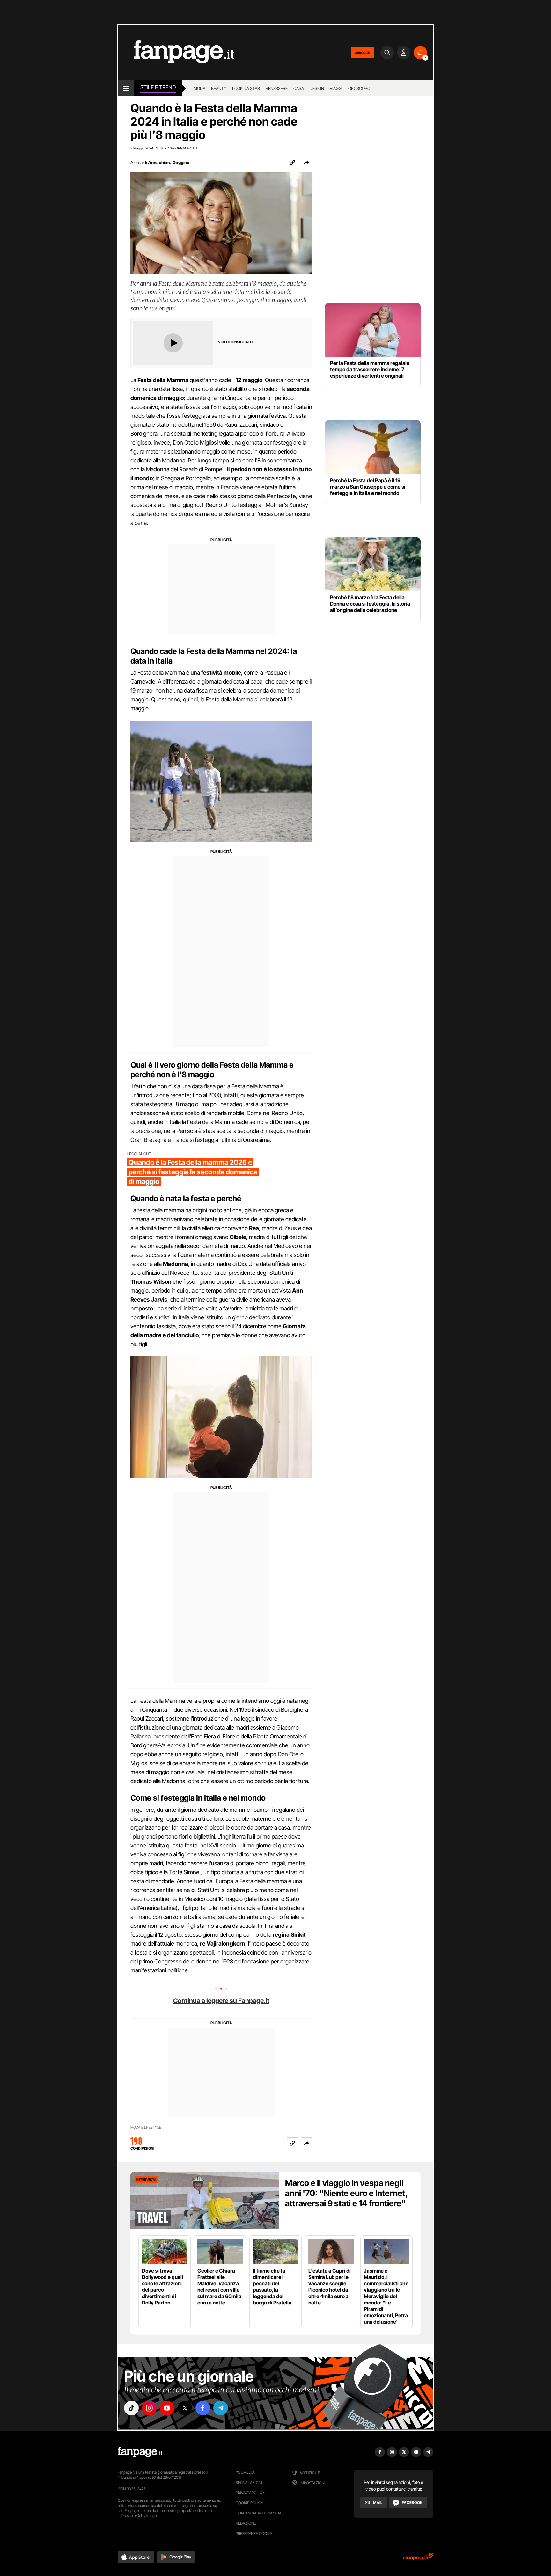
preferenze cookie (254, 2533)
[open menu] (126, 88)
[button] (306, 163)
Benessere (277, 88)
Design (317, 88)
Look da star (246, 88)
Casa (299, 88)
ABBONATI (362, 53)
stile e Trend (158, 87)
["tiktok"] (131, 2408)
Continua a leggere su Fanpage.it (221, 2001)
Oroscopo (359, 88)
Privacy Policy (250, 2493)
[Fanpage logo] (176, 52)
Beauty (219, 88)
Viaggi (336, 88)
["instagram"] (149, 2408)
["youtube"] (167, 2408)
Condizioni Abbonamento (261, 2513)
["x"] (185, 2408)
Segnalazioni (249, 2482)
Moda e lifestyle (146, 2127)
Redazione (246, 2523)
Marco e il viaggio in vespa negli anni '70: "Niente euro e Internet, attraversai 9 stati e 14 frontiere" (346, 2193)
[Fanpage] (140, 2452)
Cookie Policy (249, 2503)
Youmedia (245, 2472)
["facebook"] (203, 2408)
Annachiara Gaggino (169, 162)
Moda (199, 88)
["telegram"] (221, 2408)
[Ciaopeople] (418, 2559)
